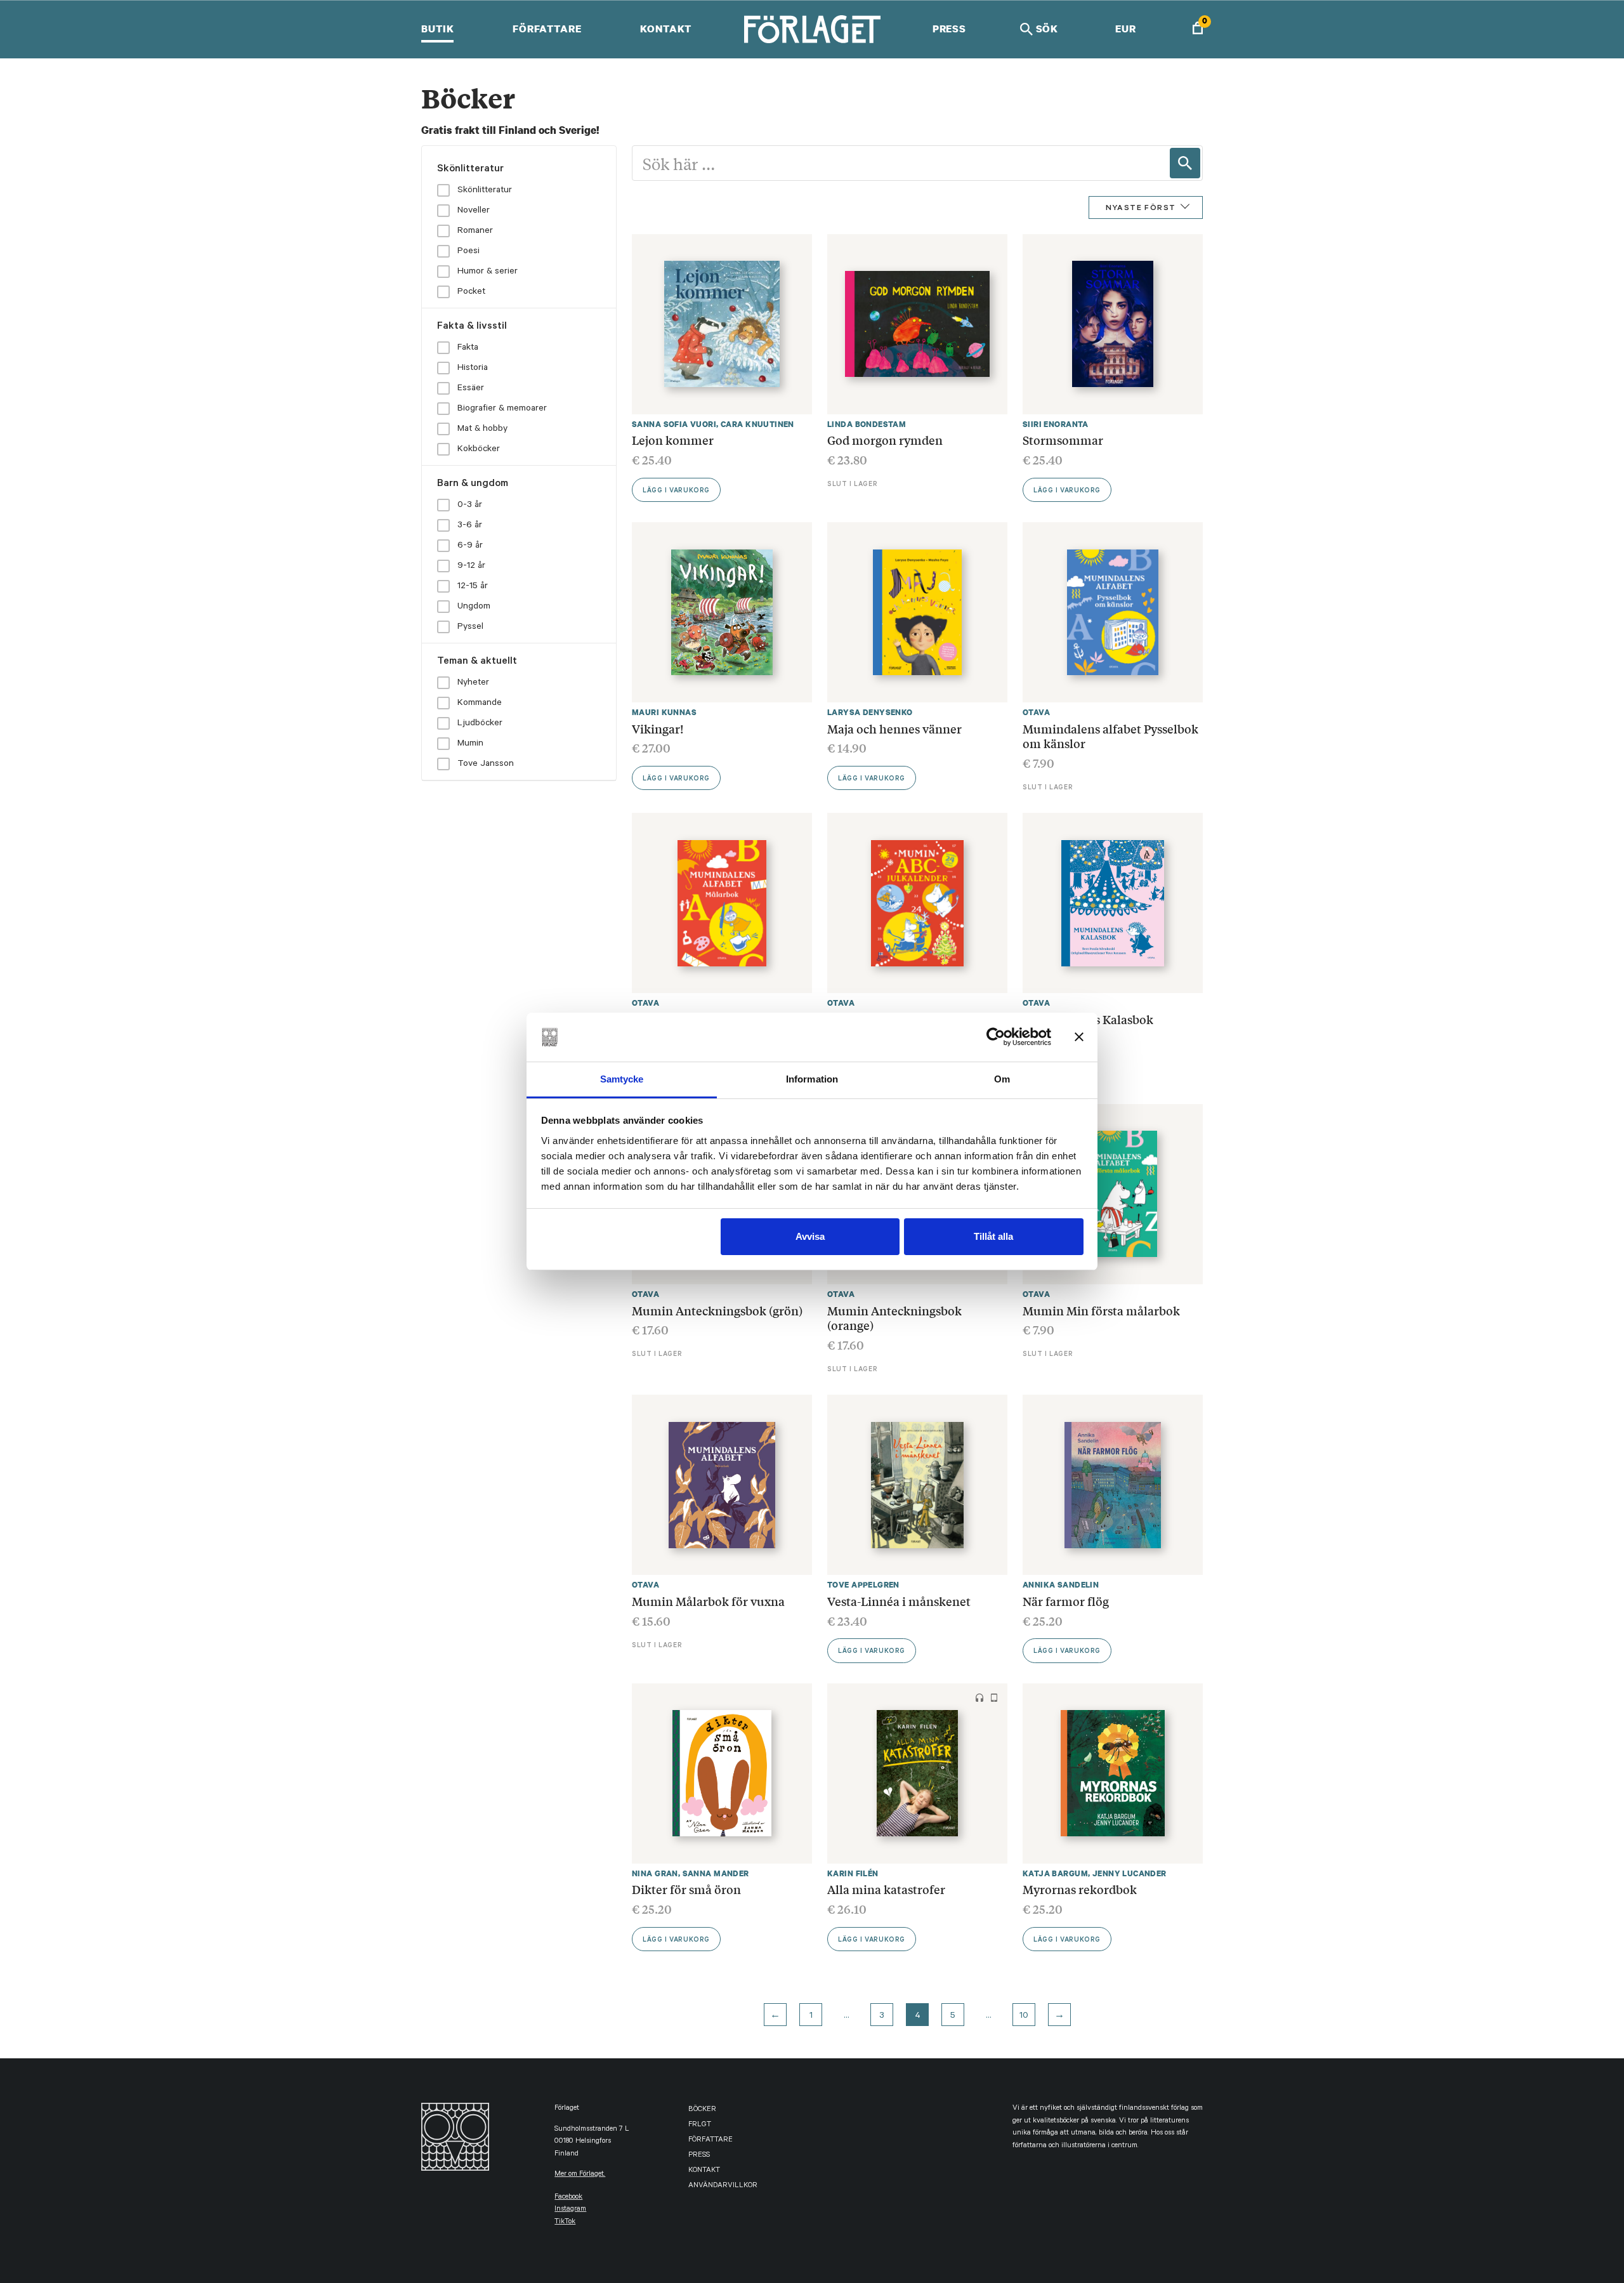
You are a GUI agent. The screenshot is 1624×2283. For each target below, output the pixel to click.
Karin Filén (853, 1873)
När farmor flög (1067, 1601)
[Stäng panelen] (1079, 1037)
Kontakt (666, 29)
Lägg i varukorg (676, 491)
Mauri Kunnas (664, 712)
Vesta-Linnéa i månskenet (899, 1601)
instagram (570, 2210)
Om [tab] (1002, 1079)
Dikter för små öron (686, 1889)
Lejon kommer (673, 440)
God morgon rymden (885, 440)
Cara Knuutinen (757, 424)
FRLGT (700, 2125)
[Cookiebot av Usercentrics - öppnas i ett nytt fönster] (996, 1037)
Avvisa (810, 1236)
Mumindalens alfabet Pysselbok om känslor (1110, 736)
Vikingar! (658, 728)
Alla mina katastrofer (886, 1889)
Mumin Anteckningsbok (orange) (894, 1318)
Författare (547, 29)
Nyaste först (1141, 209)
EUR (1126, 29)
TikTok (565, 2222)
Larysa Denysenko (870, 712)
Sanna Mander (716, 1873)
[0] (1198, 30)
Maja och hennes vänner (894, 728)
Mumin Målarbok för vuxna (708, 1601)
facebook (568, 2198)
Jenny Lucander (1130, 1873)
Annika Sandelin (1061, 1585)
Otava (1036, 712)
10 (1024, 2017)
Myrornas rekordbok (1080, 1889)
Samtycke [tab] (622, 1079)
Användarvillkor (723, 2186)
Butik (437, 29)
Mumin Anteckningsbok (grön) (717, 1310)
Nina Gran (655, 1873)
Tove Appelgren (863, 1585)
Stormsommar (1063, 440)
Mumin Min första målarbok (1101, 1310)
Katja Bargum (1055, 1873)
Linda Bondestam (867, 424)
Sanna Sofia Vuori (674, 424)
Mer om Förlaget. (580, 2175)
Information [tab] (812, 1079)
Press (949, 29)
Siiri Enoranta (1056, 424)
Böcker (702, 2110)
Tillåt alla (993, 1236)
